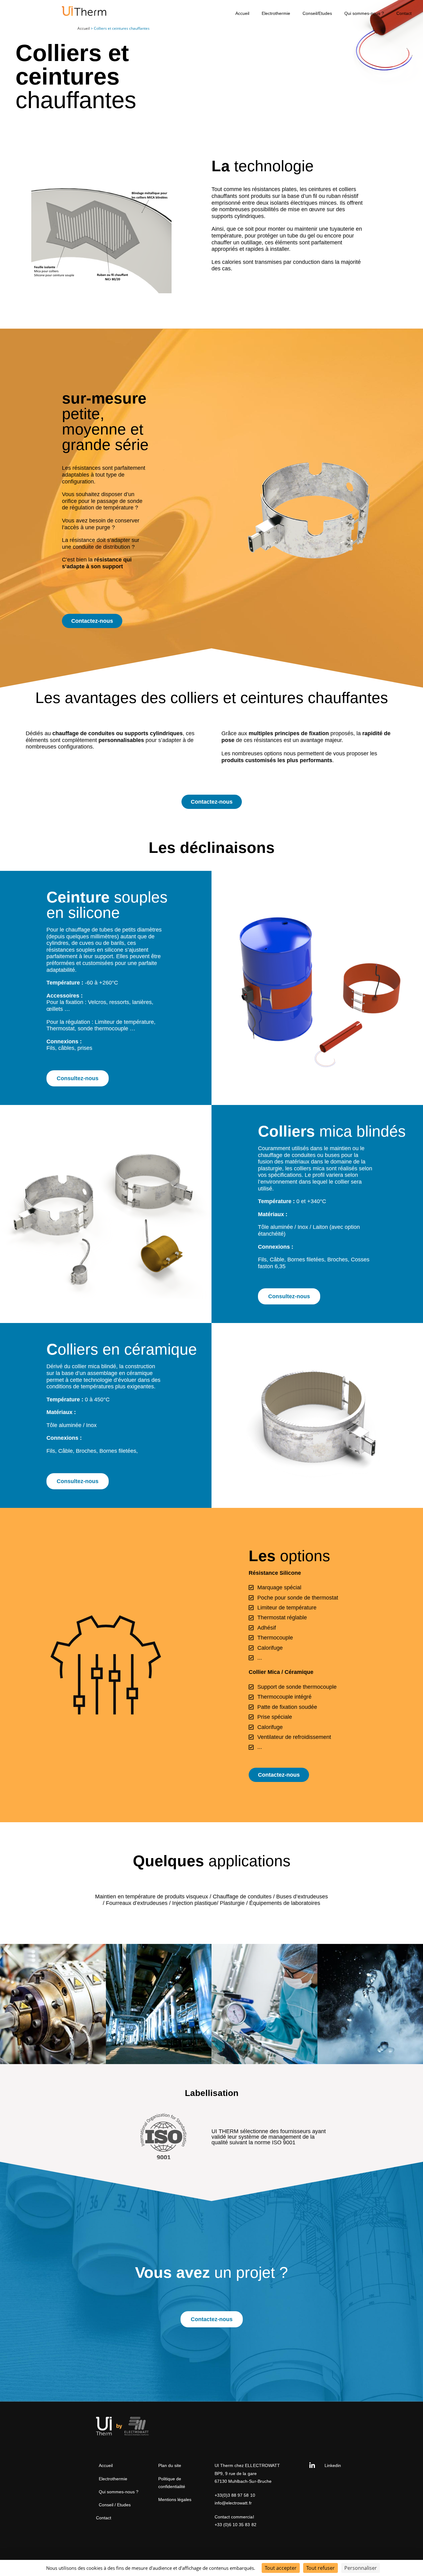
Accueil (242, 13)
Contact (404, 13)
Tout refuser (321, 2568)
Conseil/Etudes (317, 13)
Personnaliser (361, 2568)
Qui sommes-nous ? (364, 13)
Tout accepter (281, 2568)
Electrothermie (276, 13)
